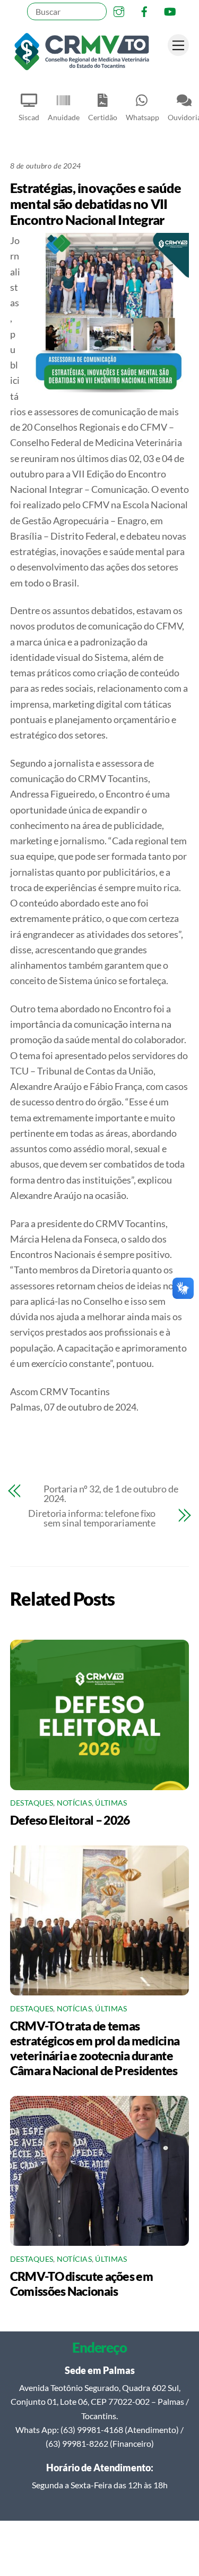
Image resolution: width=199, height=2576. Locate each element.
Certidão (103, 117)
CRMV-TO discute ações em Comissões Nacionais (81, 2284)
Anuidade (64, 117)
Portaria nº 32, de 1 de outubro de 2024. (111, 1493)
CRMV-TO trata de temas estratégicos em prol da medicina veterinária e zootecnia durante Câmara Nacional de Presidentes (95, 2048)
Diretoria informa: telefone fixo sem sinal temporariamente (92, 1518)
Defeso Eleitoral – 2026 (70, 1820)
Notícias (74, 1803)
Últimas (111, 1803)
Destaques (32, 1803)
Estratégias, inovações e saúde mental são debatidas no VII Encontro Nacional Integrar (96, 204)
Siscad (29, 117)
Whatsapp (142, 117)
